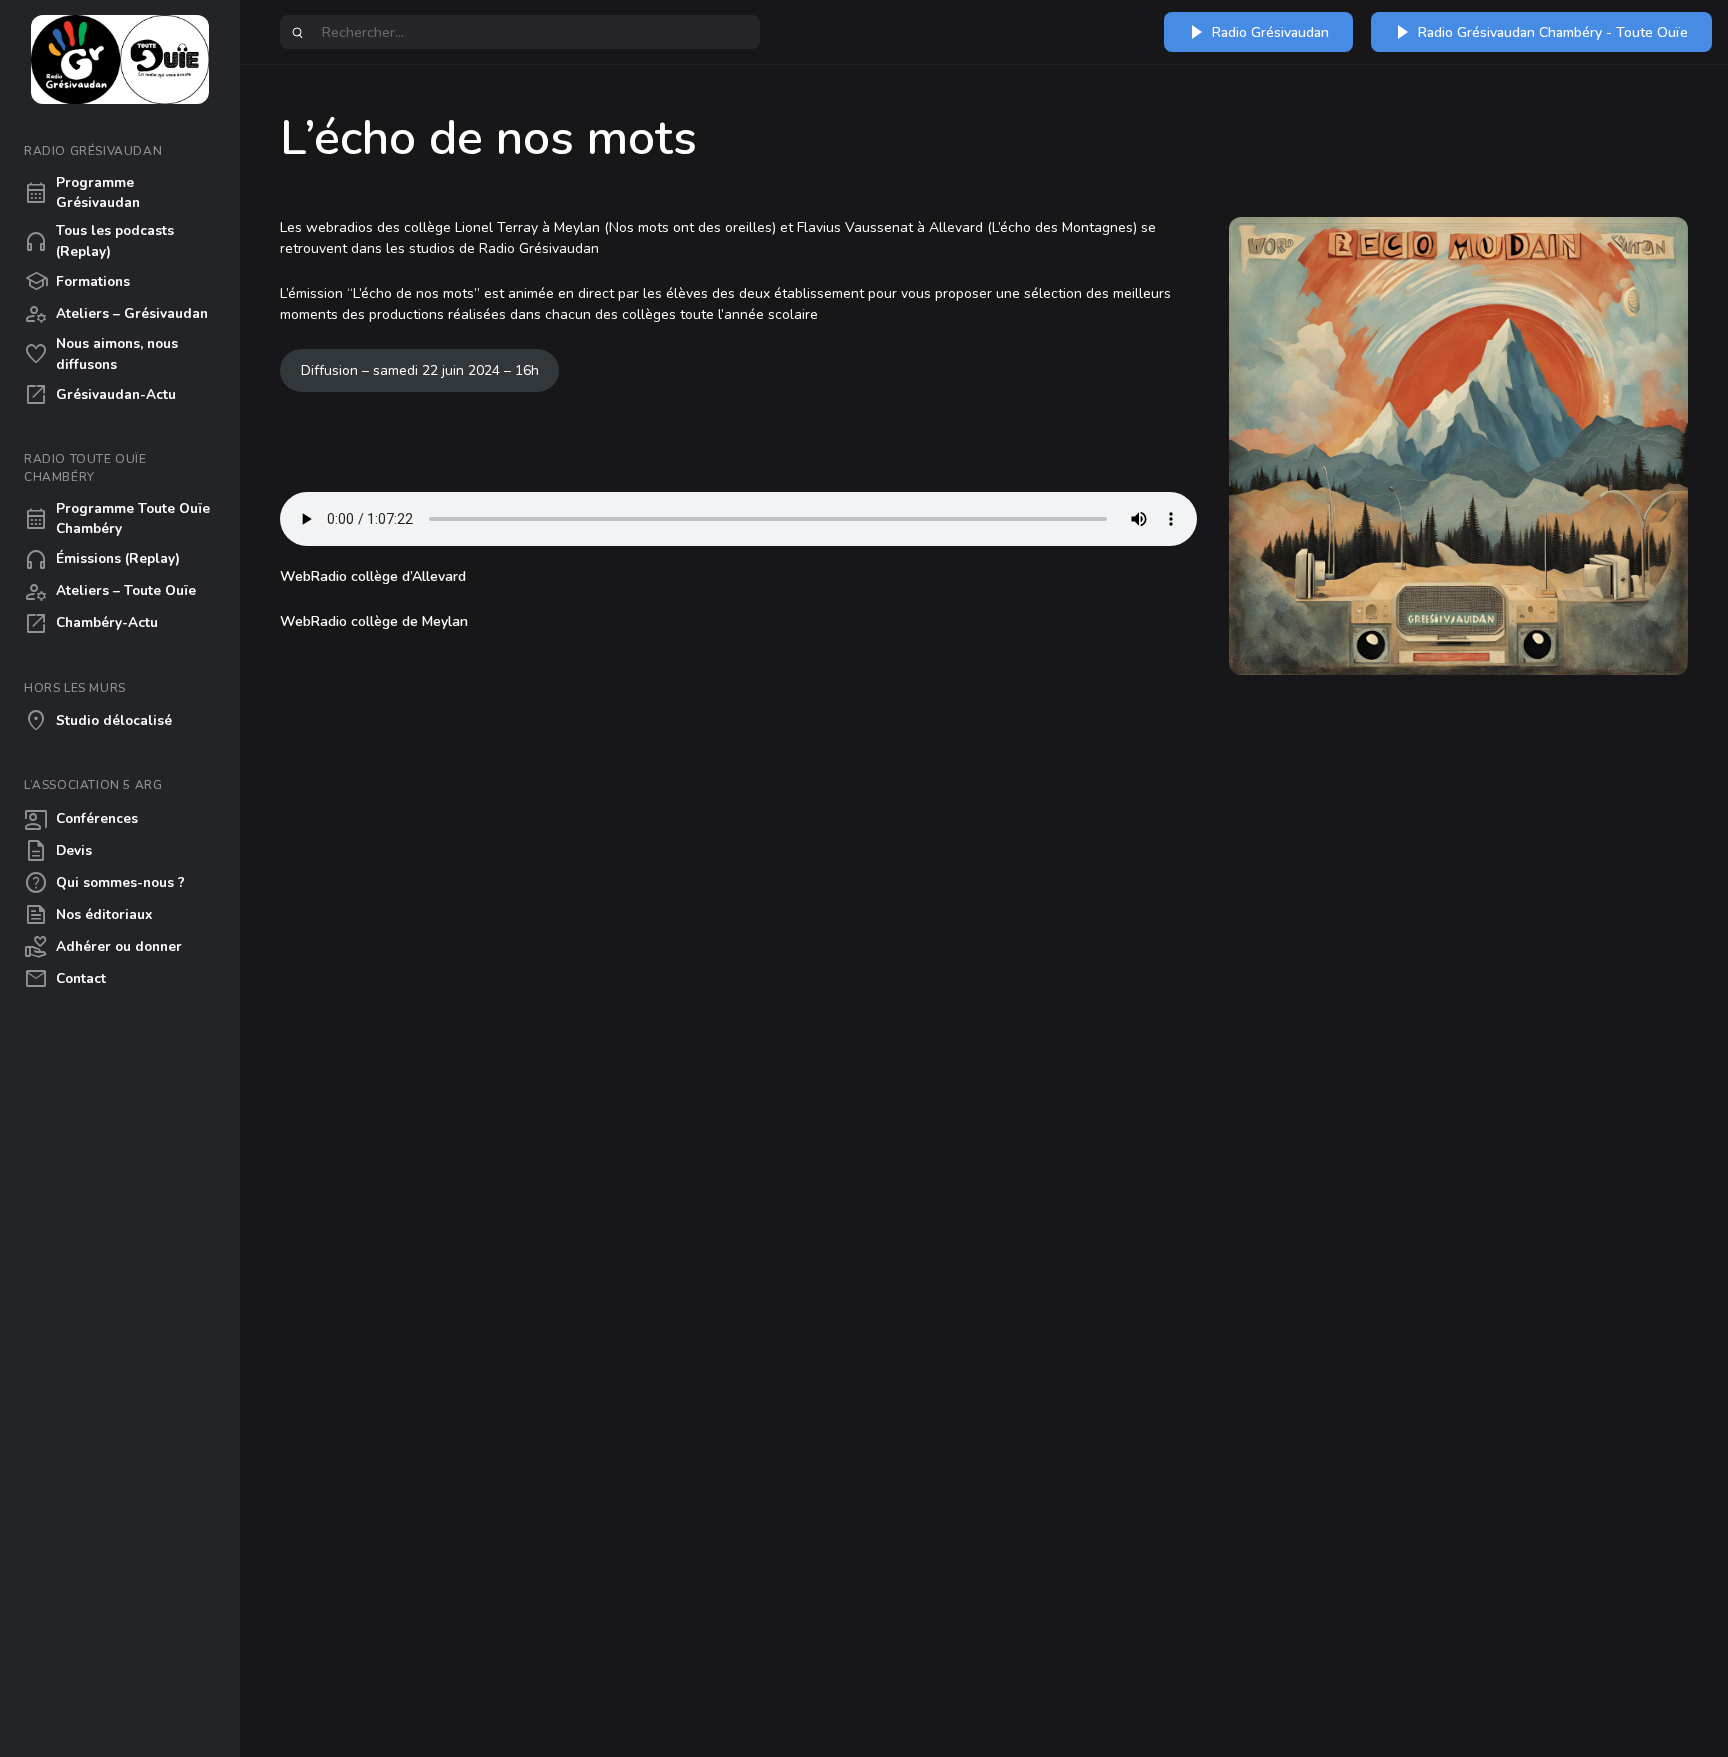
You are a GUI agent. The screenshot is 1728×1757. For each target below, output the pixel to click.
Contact (65, 979)
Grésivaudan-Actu (100, 395)
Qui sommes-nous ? (104, 883)
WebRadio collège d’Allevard (373, 576)
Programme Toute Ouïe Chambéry (117, 518)
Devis (58, 851)
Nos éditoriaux (88, 915)
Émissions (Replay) (102, 560)
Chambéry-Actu (91, 624)
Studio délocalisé (98, 721)
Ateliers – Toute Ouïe (110, 592)
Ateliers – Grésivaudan (116, 314)
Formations (77, 282)
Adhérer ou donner (103, 947)
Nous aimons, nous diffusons (101, 353)
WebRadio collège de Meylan (374, 621)
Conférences (81, 819)
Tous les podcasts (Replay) (99, 240)
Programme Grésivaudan (82, 192)
